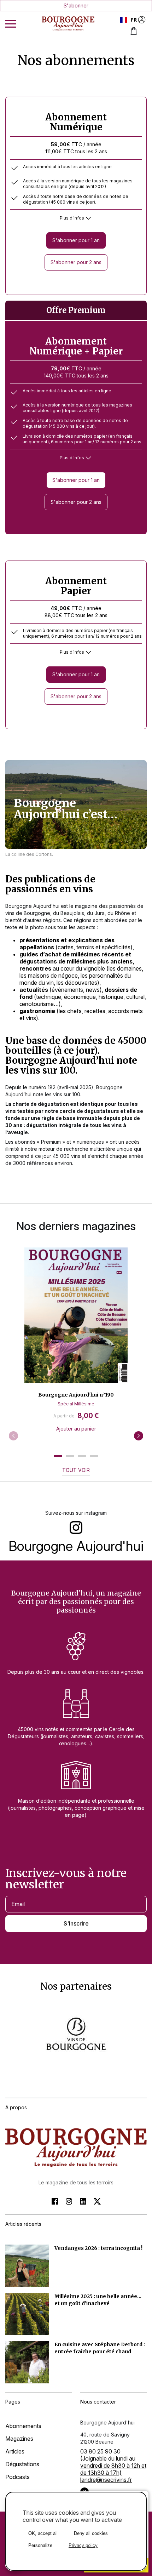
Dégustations (22, 2464)
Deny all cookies (91, 2533)
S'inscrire (76, 1923)
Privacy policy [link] (83, 2545)
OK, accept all (43, 2533)
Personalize (40, 2545)
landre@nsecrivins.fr (106, 2480)
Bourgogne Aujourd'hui (76, 1546)
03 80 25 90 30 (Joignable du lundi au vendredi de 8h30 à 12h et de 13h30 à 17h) (113, 2462)
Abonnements (23, 2426)
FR (134, 20)
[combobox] (128, 20)
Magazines (19, 2439)
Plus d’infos (72, 218)
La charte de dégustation (37, 1104)
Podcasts (17, 2477)
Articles (15, 2451)
